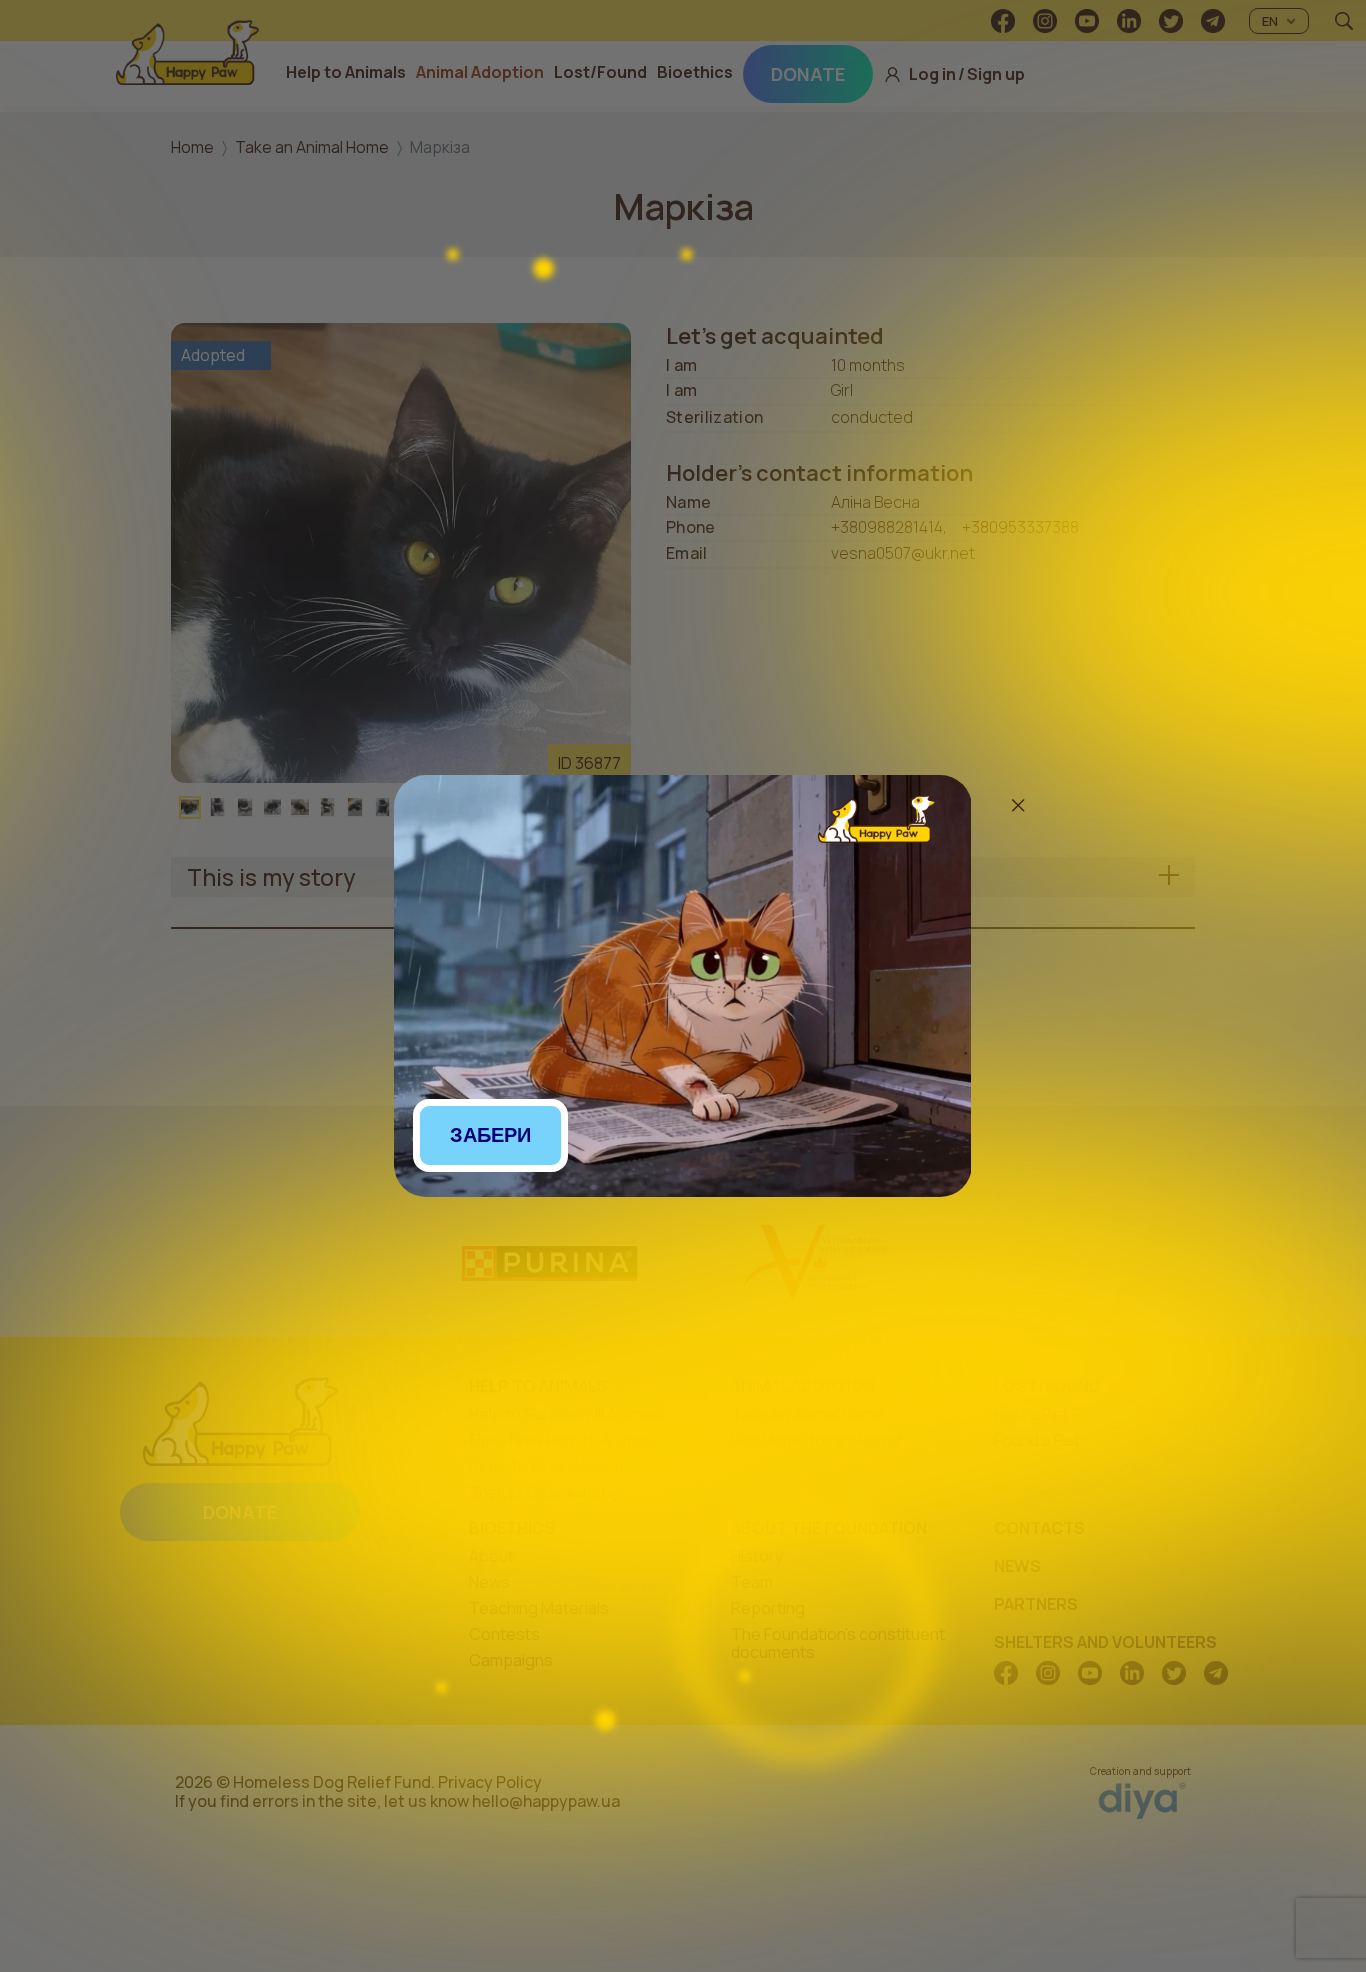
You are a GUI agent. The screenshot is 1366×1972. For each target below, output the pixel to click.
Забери (490, 1135)
